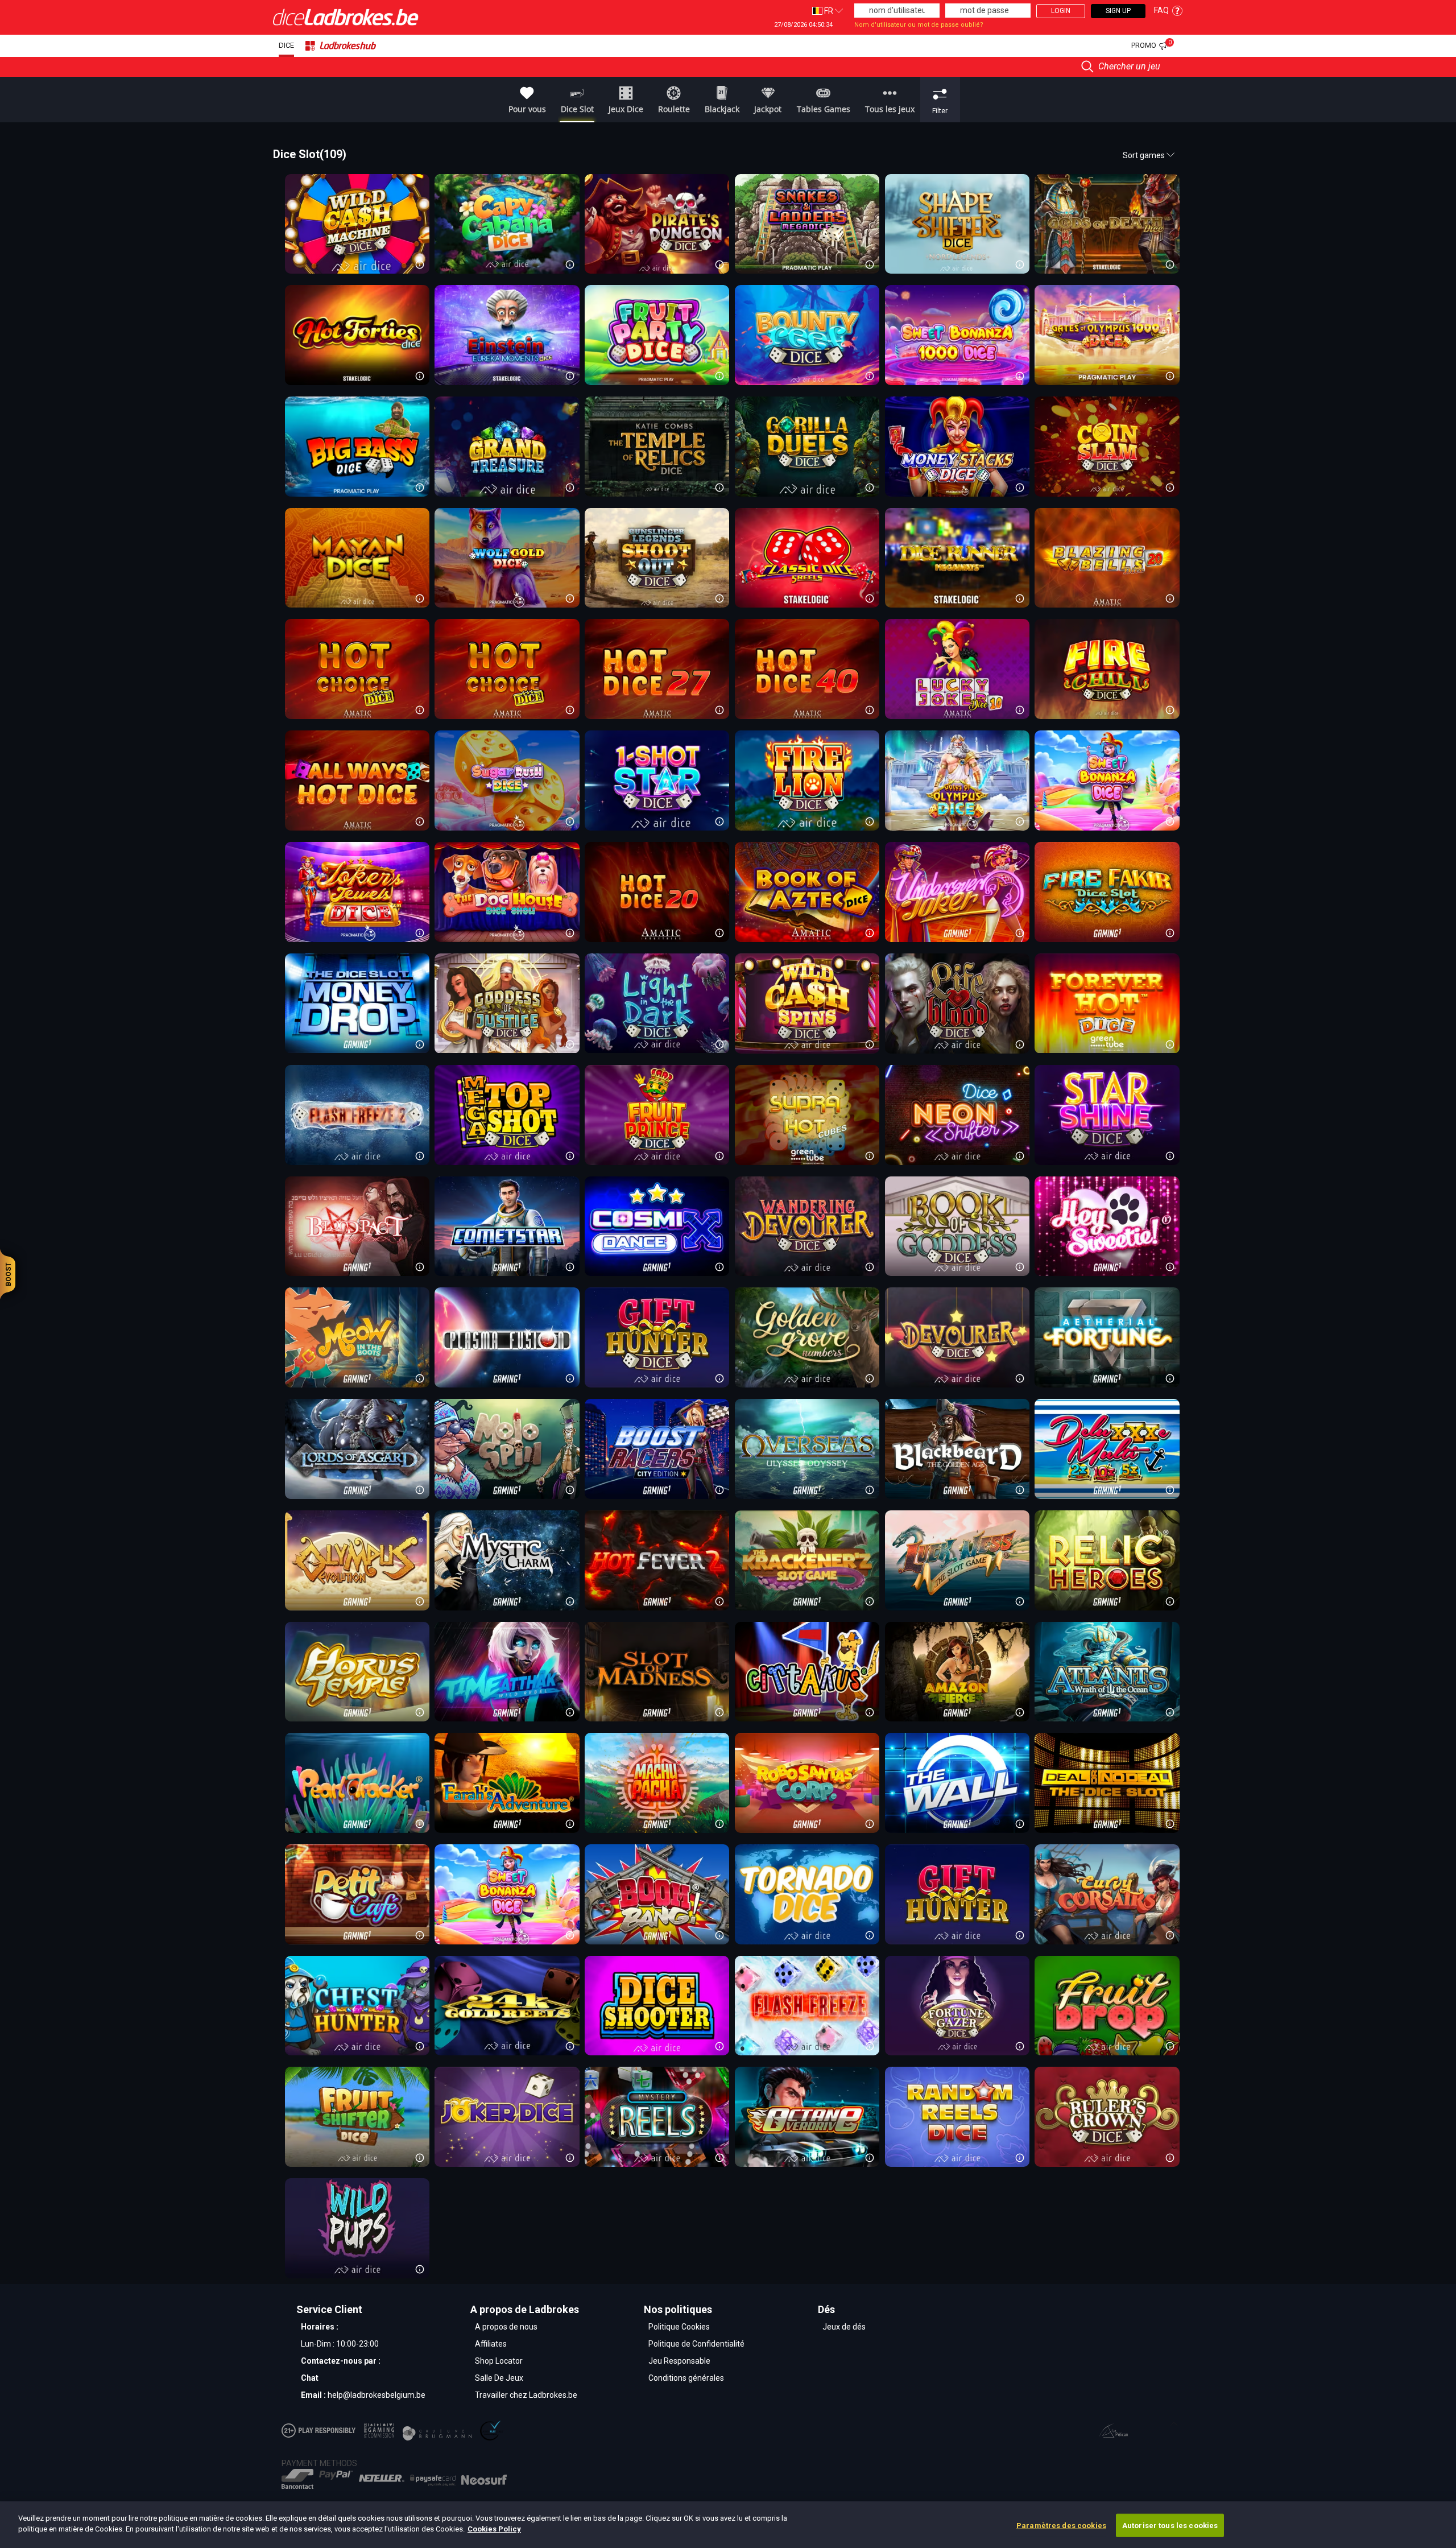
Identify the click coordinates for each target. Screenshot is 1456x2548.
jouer (356, 223)
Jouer (806, 446)
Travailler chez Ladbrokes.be (526, 2395)
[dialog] (728, 2525)
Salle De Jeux (499, 2378)
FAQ (1161, 10)
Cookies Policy (494, 2529)
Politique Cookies (679, 2327)
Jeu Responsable (679, 2361)
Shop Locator (499, 2361)
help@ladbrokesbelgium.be (377, 2395)
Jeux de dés (844, 2327)
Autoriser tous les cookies (1170, 2526)
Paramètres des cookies (1061, 2526)
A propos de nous (506, 2327)
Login (1061, 11)
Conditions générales (686, 2378)
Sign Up (1118, 11)
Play (1105, 446)
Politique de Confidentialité (696, 2344)
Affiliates (491, 2344)
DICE (286, 45)
